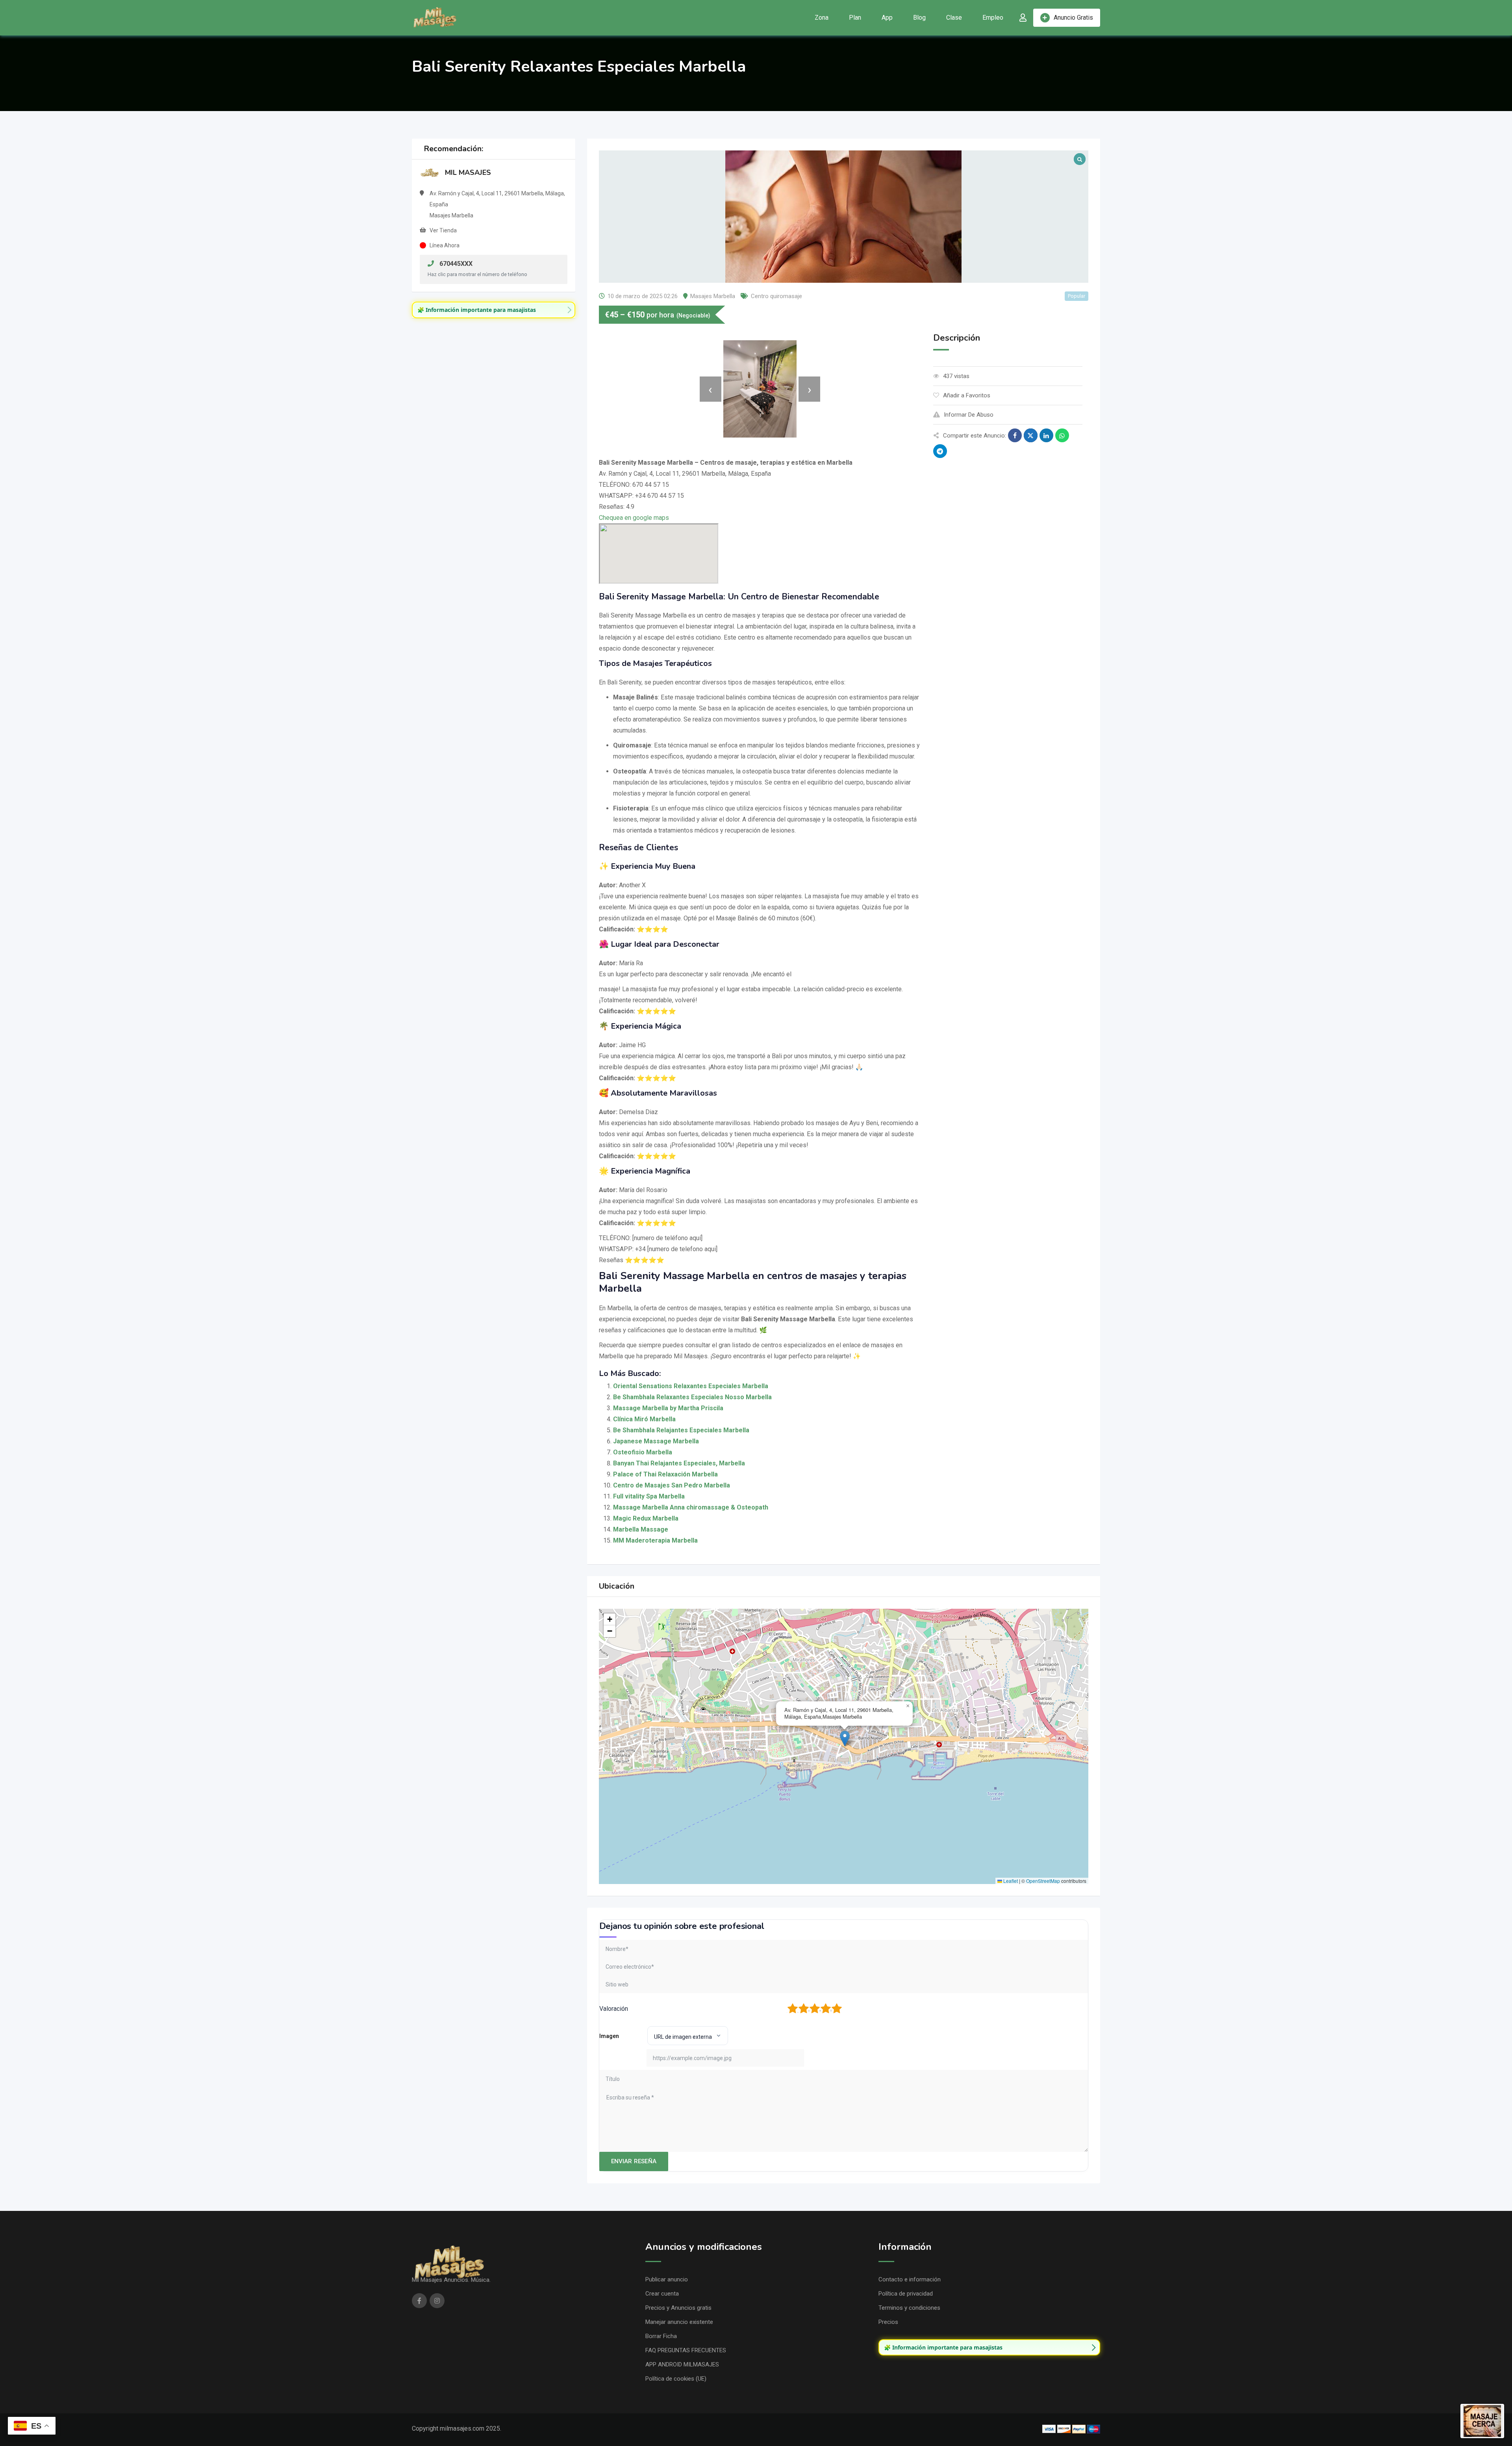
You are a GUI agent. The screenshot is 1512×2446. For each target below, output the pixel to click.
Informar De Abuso (969, 415)
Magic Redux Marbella (646, 1518)
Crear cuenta (662, 2294)
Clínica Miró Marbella (644, 1419)
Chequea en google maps (634, 518)
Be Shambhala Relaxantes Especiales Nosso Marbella (692, 1397)
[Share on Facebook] (1015, 435)
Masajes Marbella (713, 296)
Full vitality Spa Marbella (649, 1496)
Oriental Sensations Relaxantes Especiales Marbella (691, 1386)
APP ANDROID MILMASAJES (682, 2364)
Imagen (609, 2036)
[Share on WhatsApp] (1062, 435)
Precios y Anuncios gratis (678, 2308)
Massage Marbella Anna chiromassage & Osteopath (691, 1507)
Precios (888, 2322)
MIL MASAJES (468, 172)
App (887, 18)
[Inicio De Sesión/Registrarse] (1023, 18)
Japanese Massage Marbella (656, 1441)
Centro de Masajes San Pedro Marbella (672, 1485)
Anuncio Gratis (1073, 18)
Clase (954, 18)
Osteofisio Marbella (643, 1452)
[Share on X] (1031, 435)
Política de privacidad (906, 2294)
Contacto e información (910, 2279)
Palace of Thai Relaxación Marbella (665, 1474)
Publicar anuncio (667, 2279)
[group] (494, 310)
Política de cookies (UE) (676, 2379)
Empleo (993, 18)
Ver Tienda (443, 230)
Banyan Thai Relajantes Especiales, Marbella (679, 1463)
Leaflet (1010, 1881)
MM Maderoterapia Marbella (655, 1540)
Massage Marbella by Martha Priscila (668, 1408)
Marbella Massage (641, 1529)
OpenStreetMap (1043, 1881)
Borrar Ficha (661, 2336)
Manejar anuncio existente (679, 2322)
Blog (919, 18)
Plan (855, 18)
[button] (845, 1739)
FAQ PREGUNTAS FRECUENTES (686, 2350)
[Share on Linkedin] (1046, 435)
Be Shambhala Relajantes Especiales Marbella (681, 1430)
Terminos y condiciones (909, 2308)
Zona (822, 18)
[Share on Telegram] (940, 451)
